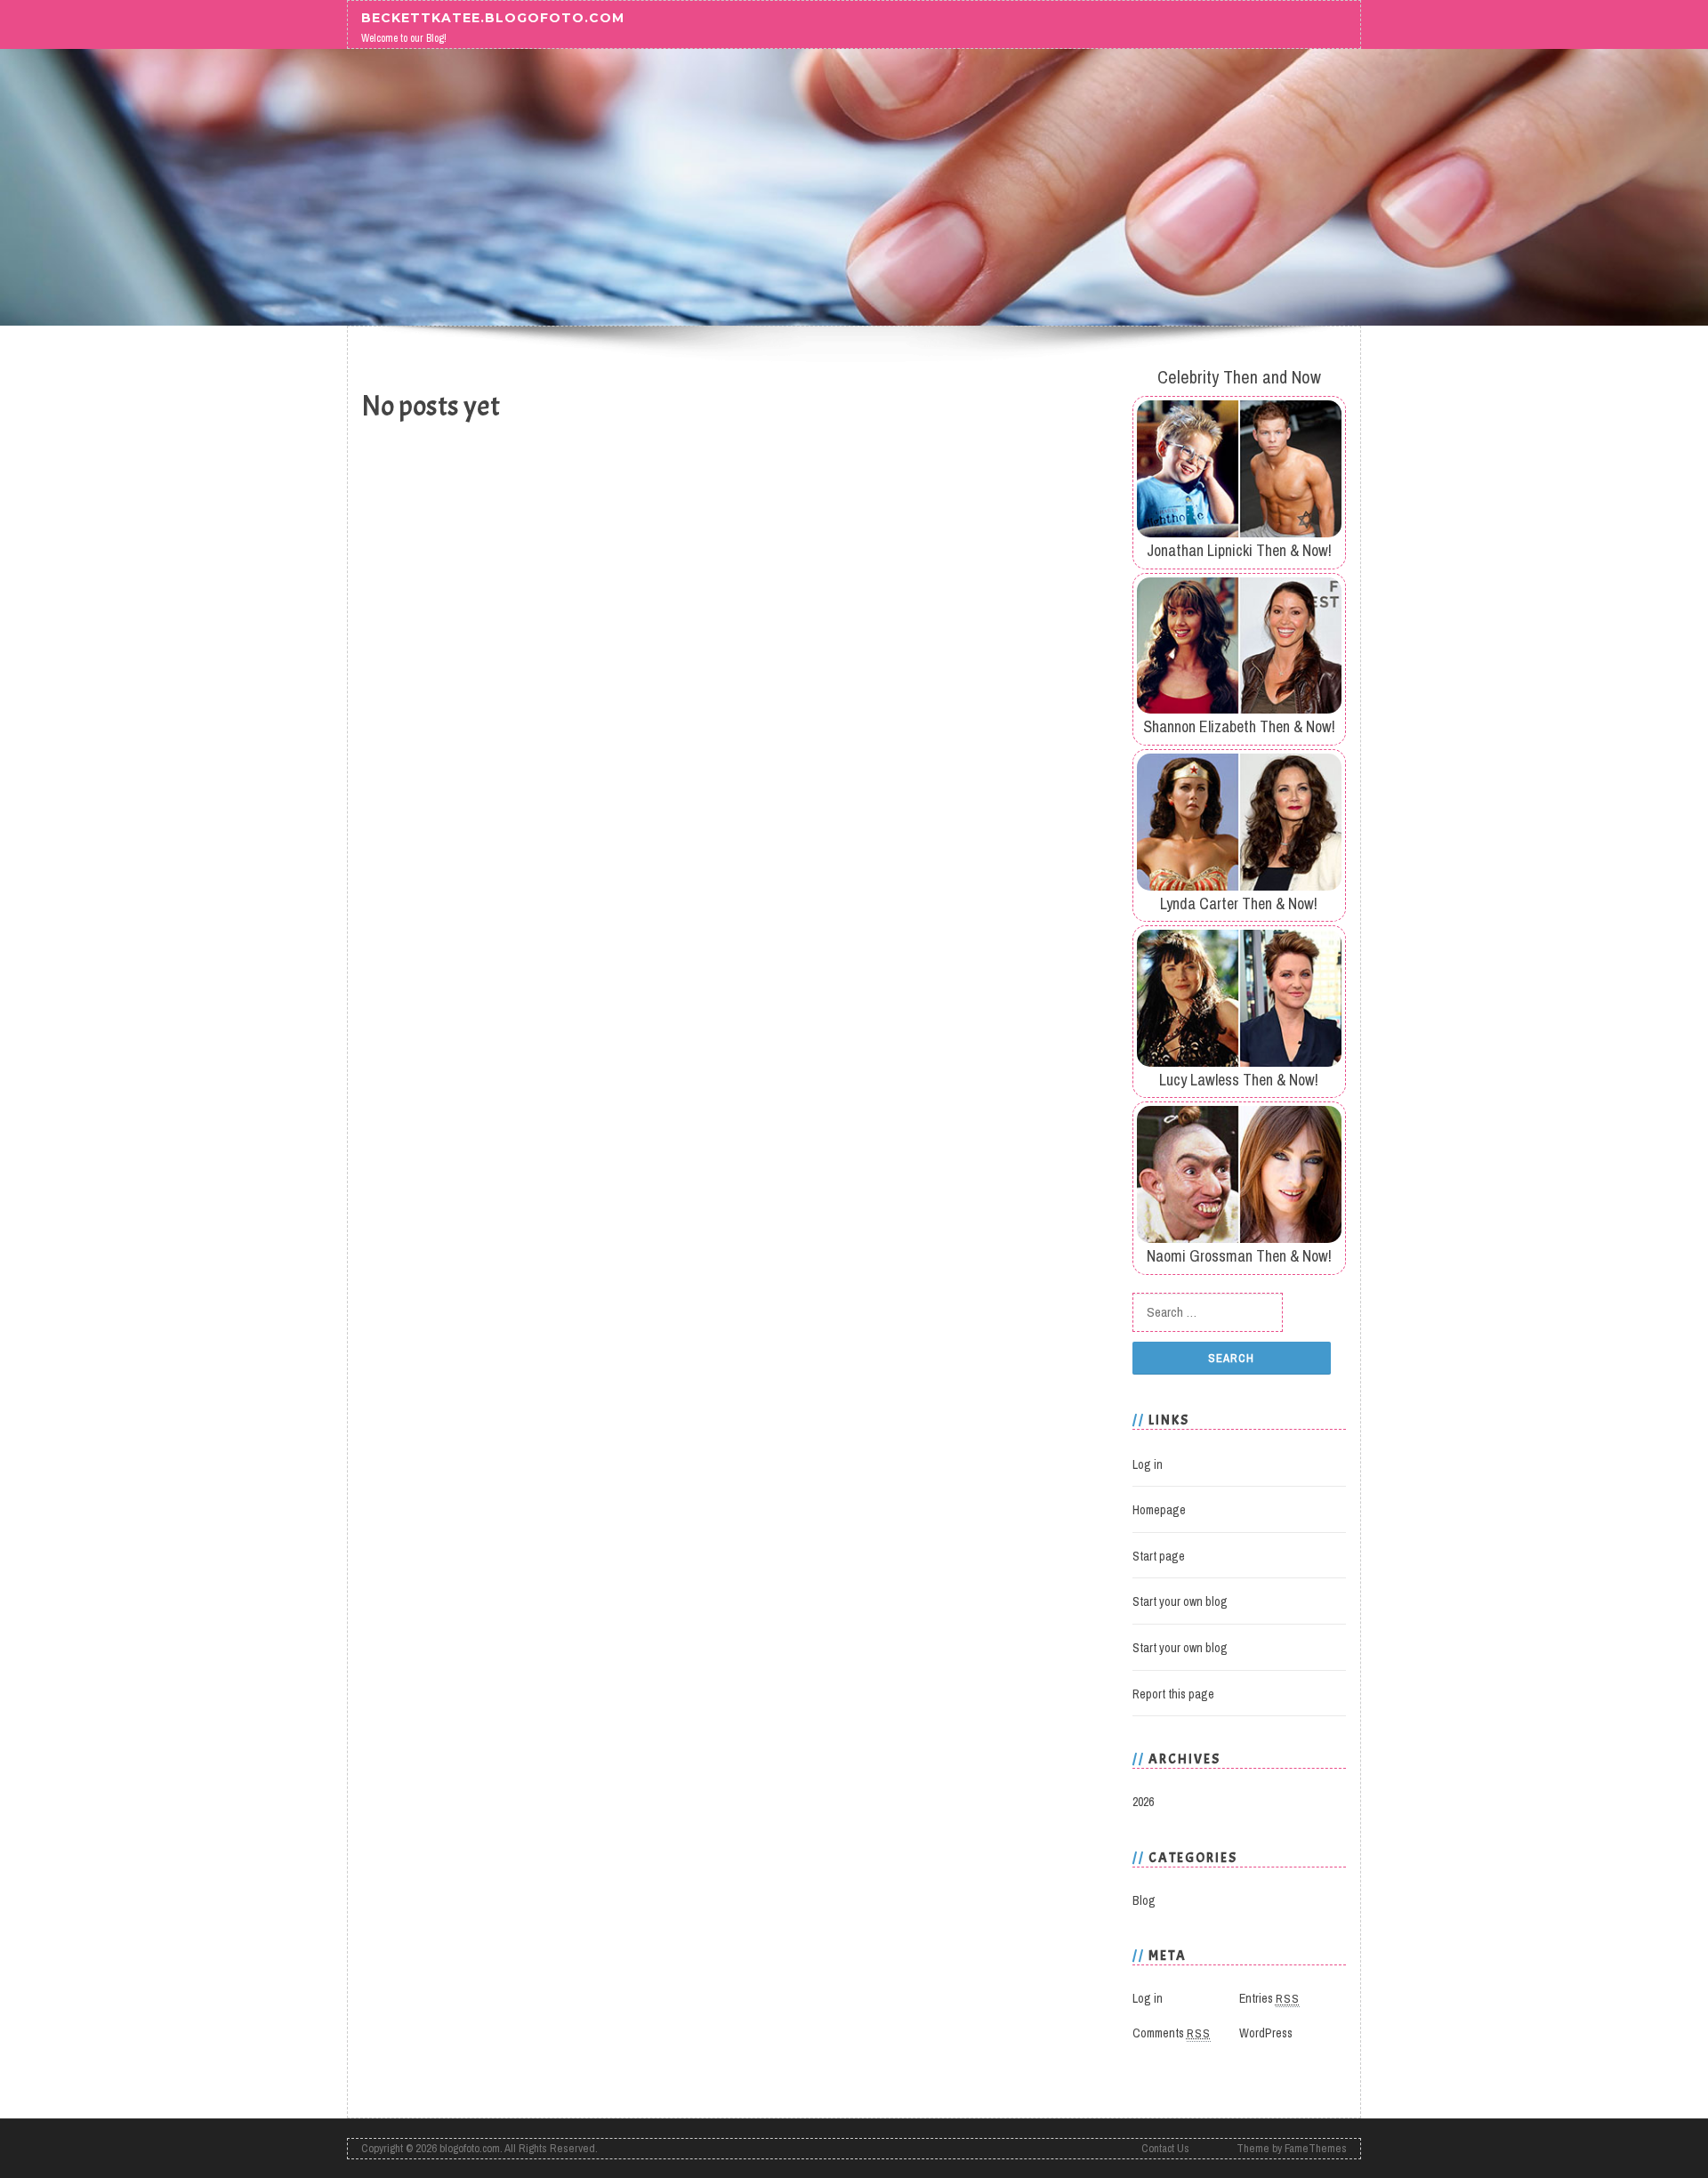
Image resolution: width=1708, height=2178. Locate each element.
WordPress (1266, 2033)
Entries (1269, 1998)
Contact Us (1165, 2148)
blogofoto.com (470, 2148)
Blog (1144, 1900)
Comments (1172, 2033)
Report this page (1173, 1694)
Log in (1148, 1464)
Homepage (1159, 1510)
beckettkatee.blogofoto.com (493, 17)
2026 (1143, 1802)
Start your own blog (1180, 1601)
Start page (1159, 1556)
